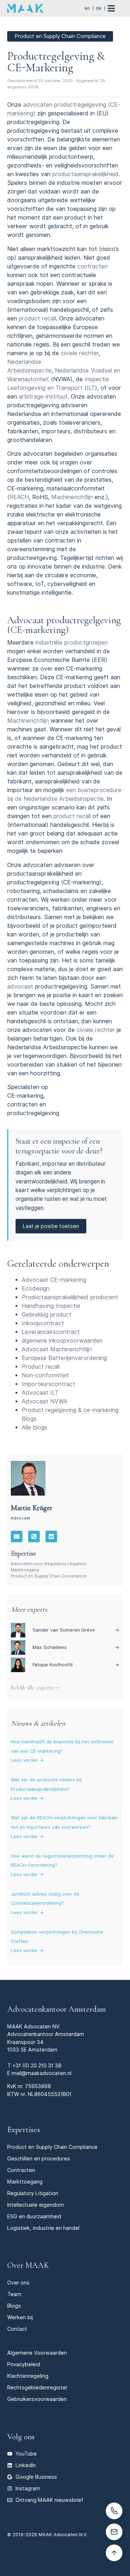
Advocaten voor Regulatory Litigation (49, 1564)
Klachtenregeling (28, 2376)
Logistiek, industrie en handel (43, 2228)
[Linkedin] (51, 1536)
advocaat (20, 987)
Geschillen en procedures (39, 2158)
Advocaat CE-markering (54, 1280)
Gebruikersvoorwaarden (37, 2399)
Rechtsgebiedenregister (37, 2387)
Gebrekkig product (47, 1315)
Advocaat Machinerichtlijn (57, 1349)
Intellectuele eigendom (36, 2205)
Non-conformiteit (45, 1375)
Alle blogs (34, 1427)
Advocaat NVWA (45, 1401)
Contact (17, 2329)
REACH (19, 497)
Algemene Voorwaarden (37, 2353)
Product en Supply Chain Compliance (49, 1576)
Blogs (14, 2306)
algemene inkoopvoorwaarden (62, 1341)
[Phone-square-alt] (34, 1536)
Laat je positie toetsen (51, 1226)
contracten (92, 266)
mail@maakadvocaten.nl (42, 2073)
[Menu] (115, 8)
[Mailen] (114, 2532)
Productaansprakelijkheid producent (70, 1297)
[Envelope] (17, 1536)
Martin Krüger (32, 1508)
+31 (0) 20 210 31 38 (37, 2065)
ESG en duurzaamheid (34, 2216)
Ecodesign (36, 1289)
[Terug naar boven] (114, 2553)
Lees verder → (27, 1760)
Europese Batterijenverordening (64, 1358)
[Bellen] (114, 2511)
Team (14, 2294)
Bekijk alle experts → (35, 1687)
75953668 (38, 2086)
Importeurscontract (48, 1384)
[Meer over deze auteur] (28, 1478)
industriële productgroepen (71, 643)
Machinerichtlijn (72, 497)
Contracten (21, 2170)
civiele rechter (80, 353)
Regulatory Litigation (33, 2193)
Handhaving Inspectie (51, 1306)
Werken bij (20, 2317)
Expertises (24, 2129)
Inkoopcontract (43, 1323)
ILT (91, 388)
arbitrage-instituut (43, 397)
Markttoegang (25, 1570)
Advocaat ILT (40, 1393)
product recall (37, 318)
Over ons (18, 2282)
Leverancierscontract (51, 1332)
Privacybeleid (24, 2364)
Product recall (41, 1367)
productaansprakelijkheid (85, 174)
